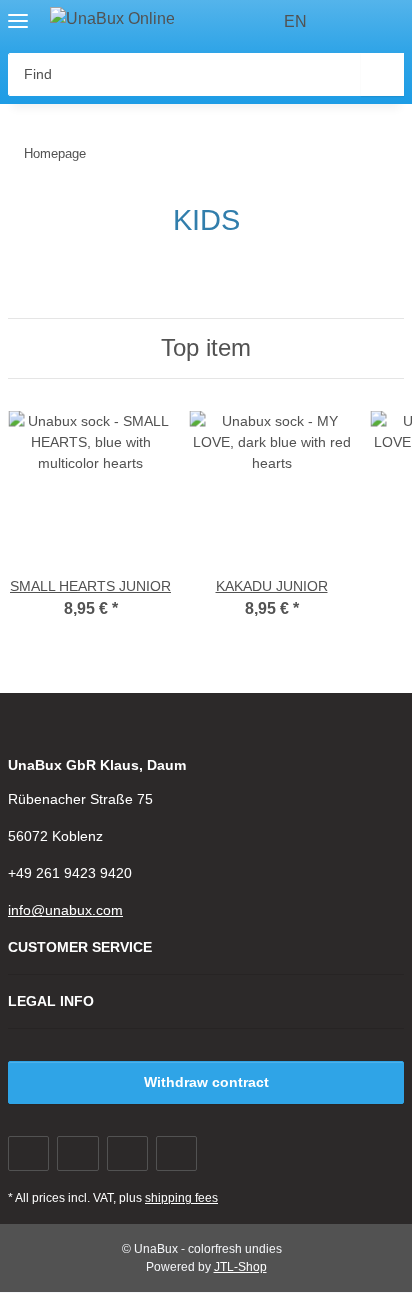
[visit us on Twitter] (77, 1153)
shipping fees (181, 1198)
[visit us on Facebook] (28, 1153)
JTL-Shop (240, 1267)
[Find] (382, 74)
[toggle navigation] (18, 12)
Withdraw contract (206, 1082)
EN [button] (295, 21)
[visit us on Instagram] (176, 1153)
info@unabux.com (65, 910)
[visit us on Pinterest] (127, 1153)
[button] (352, 22)
